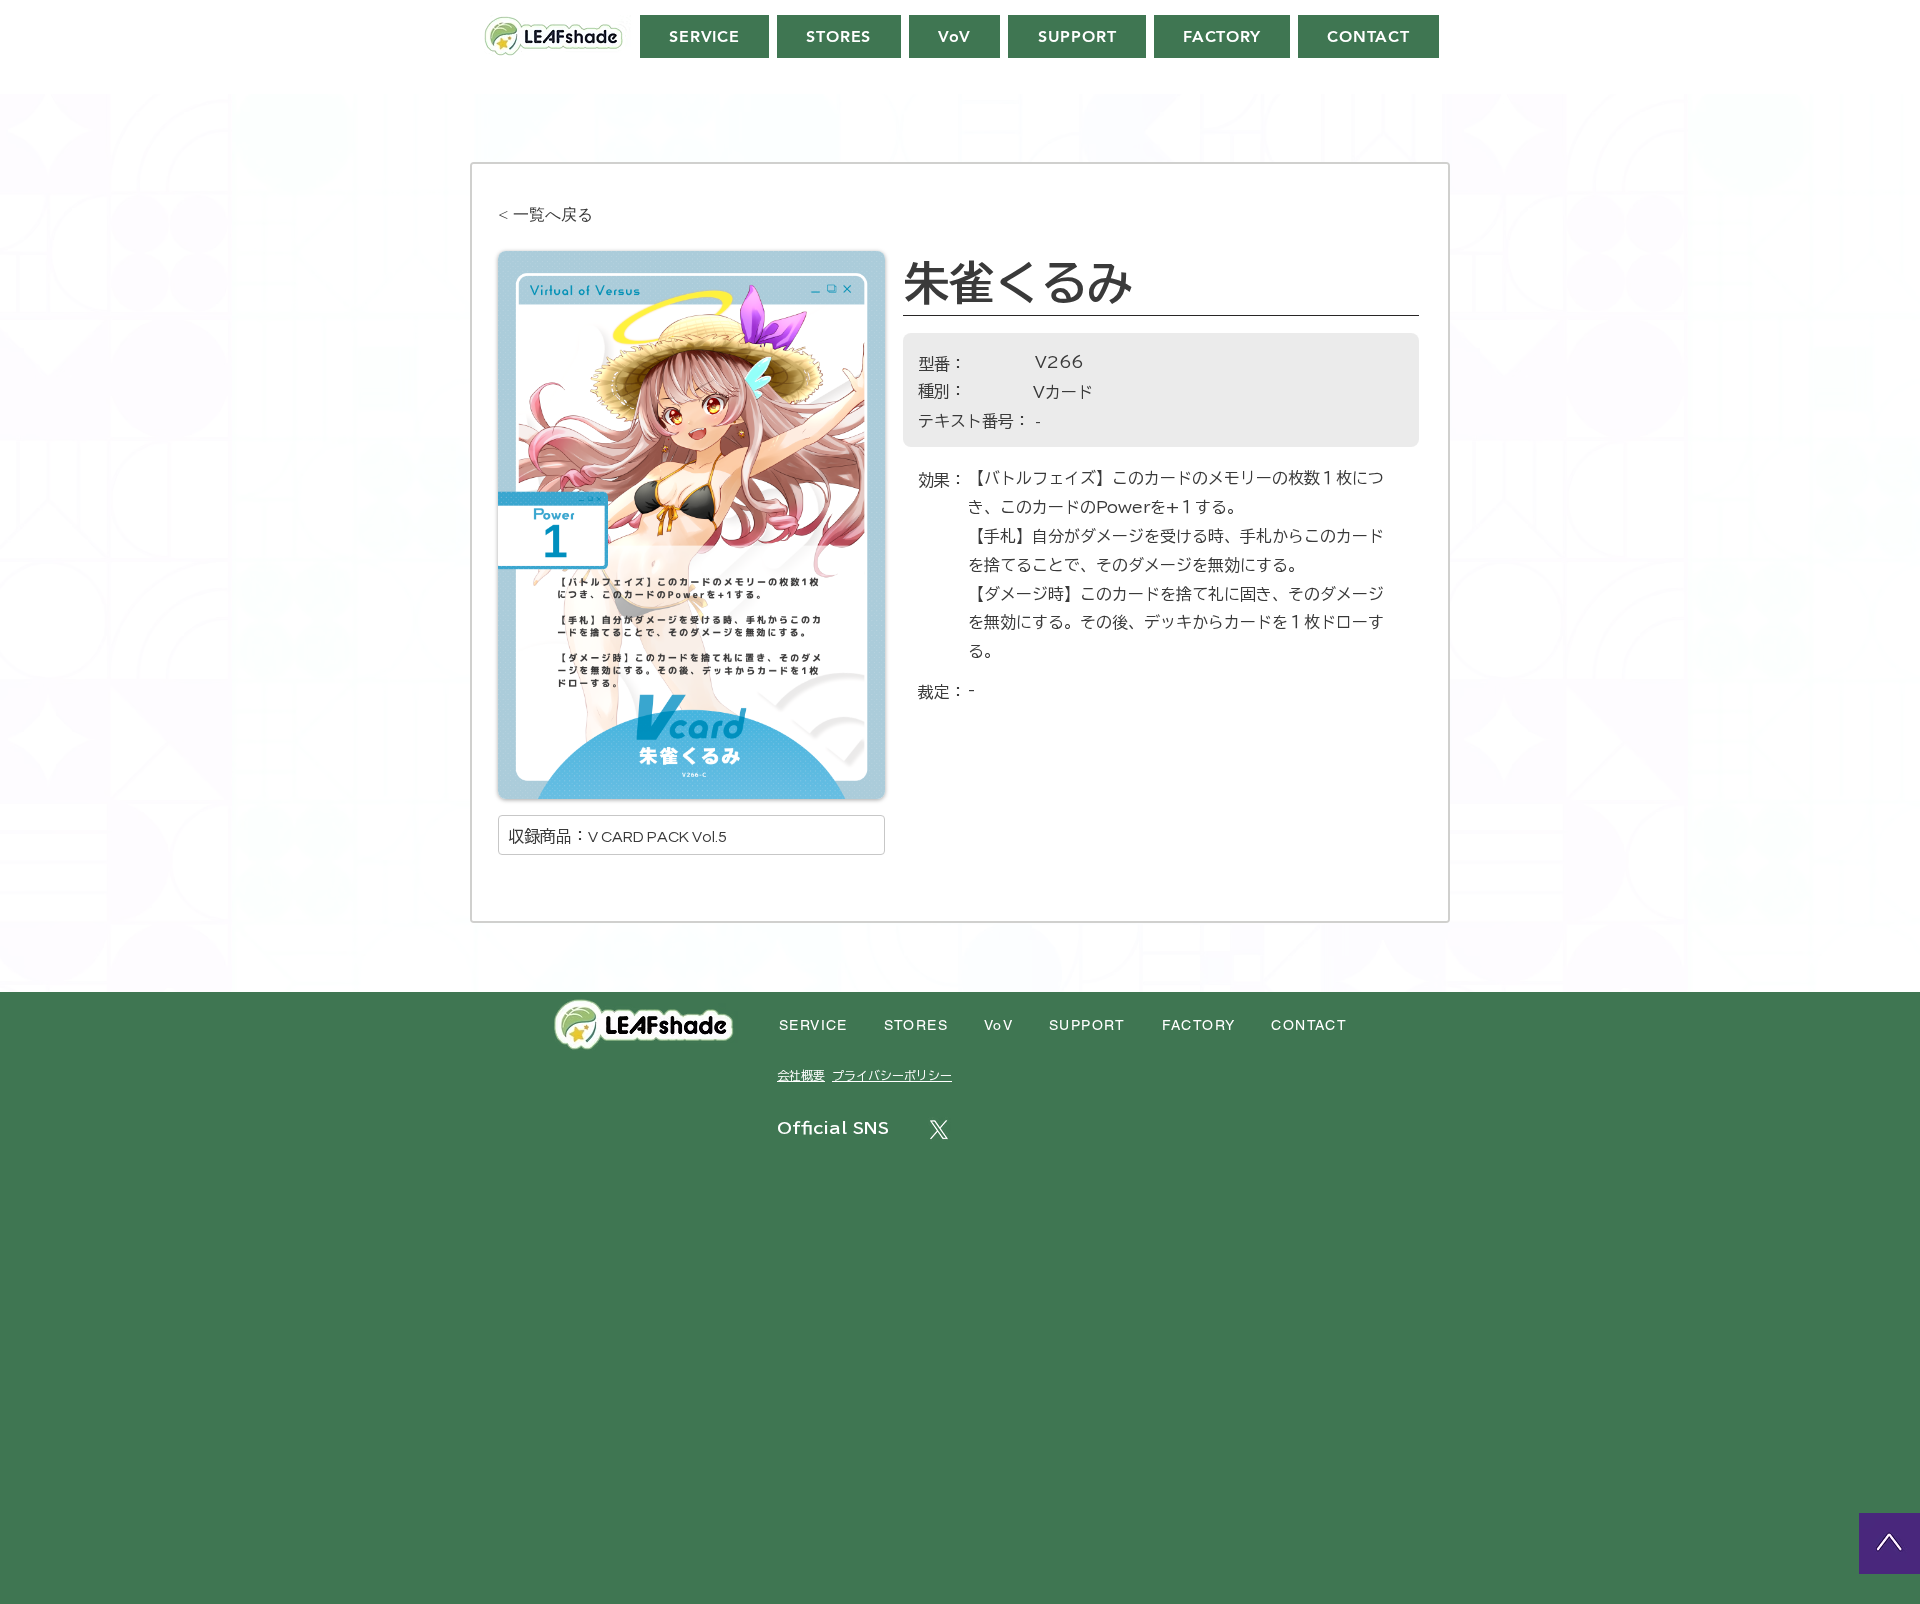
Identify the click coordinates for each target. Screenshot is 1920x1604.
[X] (939, 1130)
